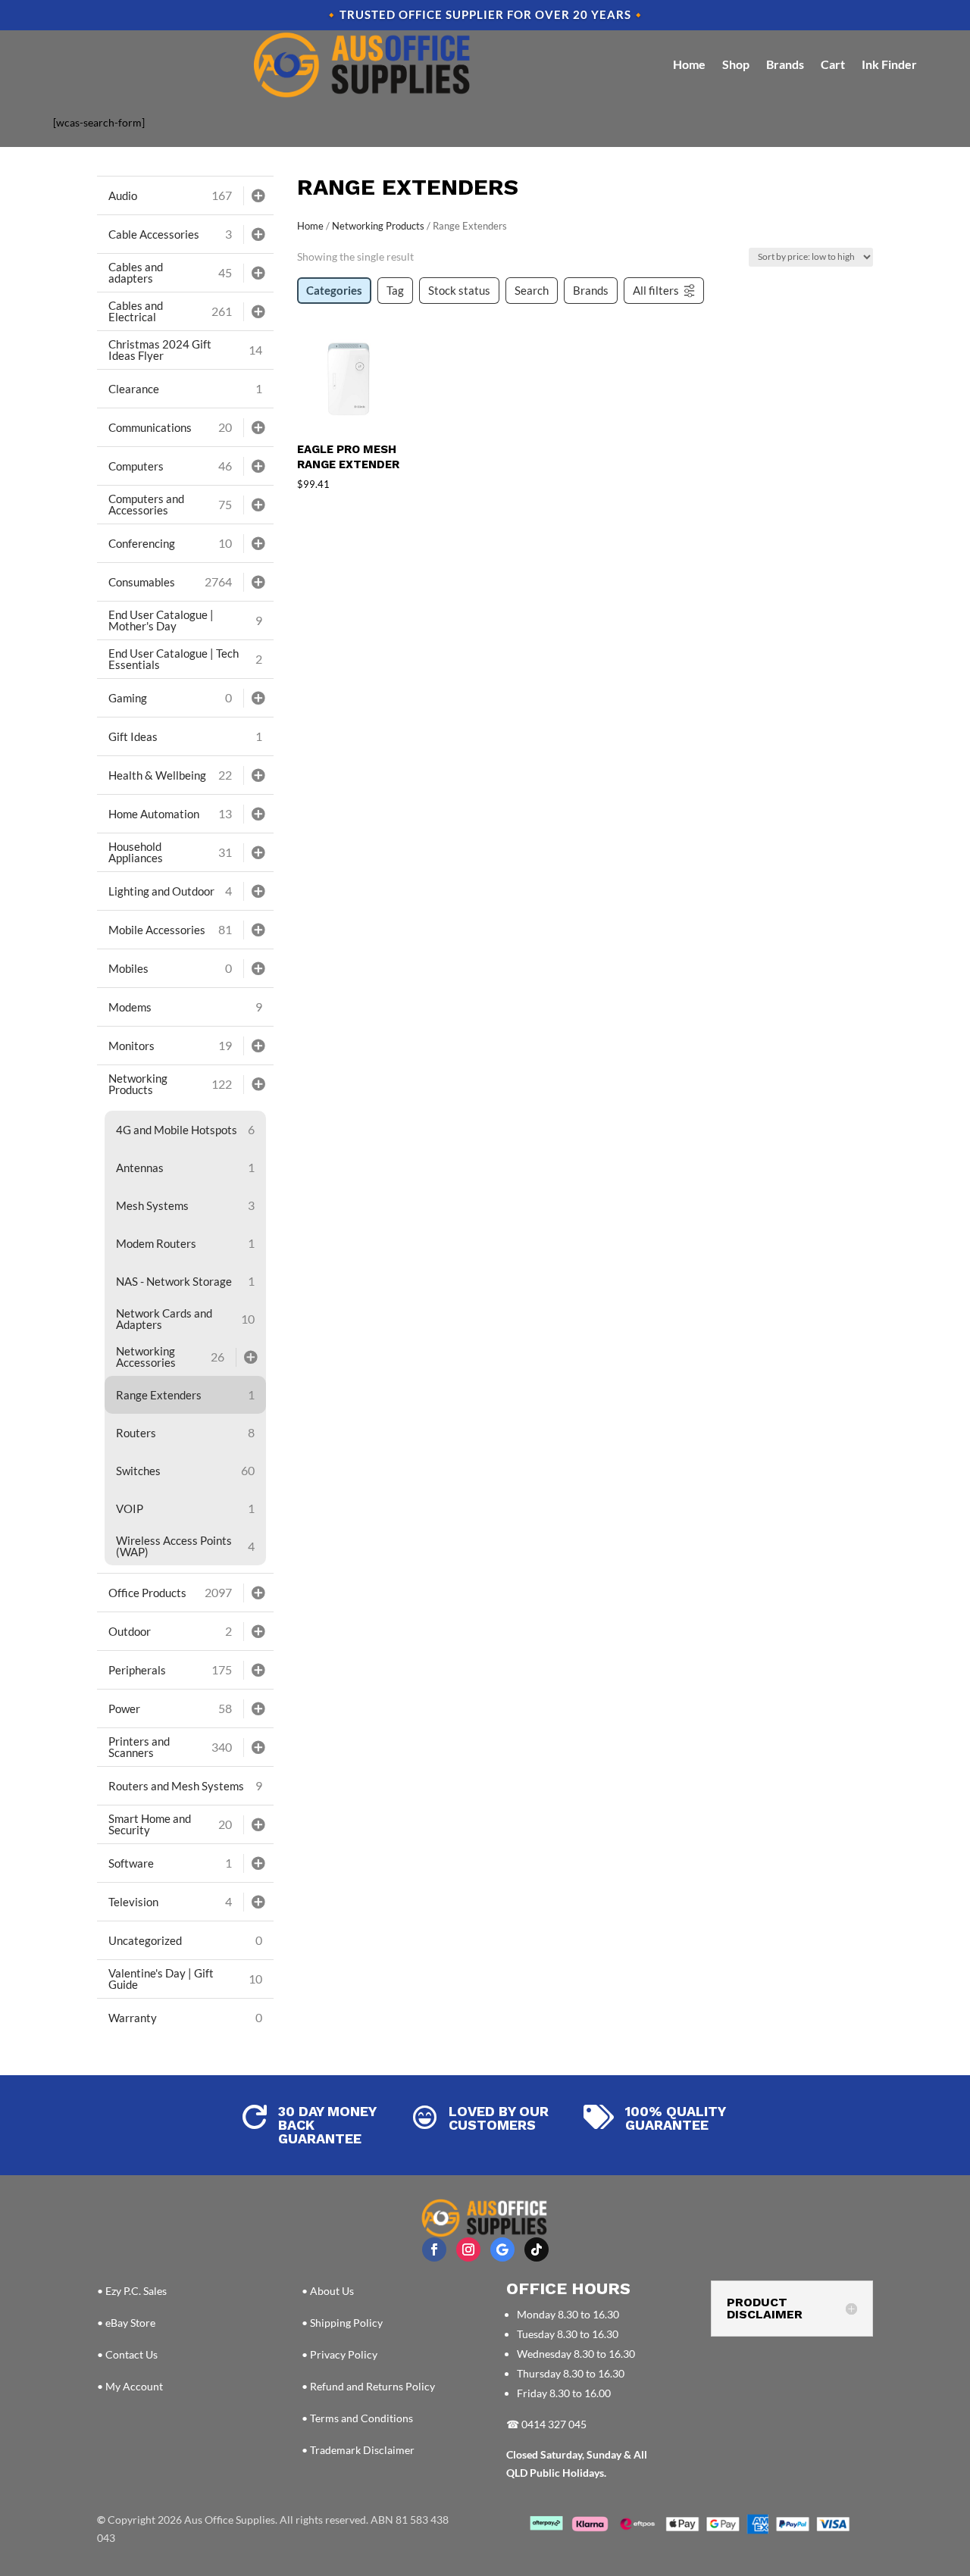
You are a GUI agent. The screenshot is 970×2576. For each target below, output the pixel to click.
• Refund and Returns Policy (368, 2386)
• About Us (328, 2291)
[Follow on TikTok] (537, 2249)
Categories (334, 290)
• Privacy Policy (339, 2354)
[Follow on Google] (502, 2249)
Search (532, 290)
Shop (736, 64)
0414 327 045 (554, 2424)
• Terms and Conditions (357, 2418)
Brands (785, 64)
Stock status (459, 290)
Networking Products (378, 226)
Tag (395, 290)
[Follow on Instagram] (468, 2249)
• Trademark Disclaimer (358, 2450)
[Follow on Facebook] (434, 2249)
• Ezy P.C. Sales (132, 2291)
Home (689, 64)
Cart (833, 64)
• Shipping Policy (342, 2323)
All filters (656, 290)
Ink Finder (889, 64)
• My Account (130, 2386)
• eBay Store (126, 2323)
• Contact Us (127, 2354)
